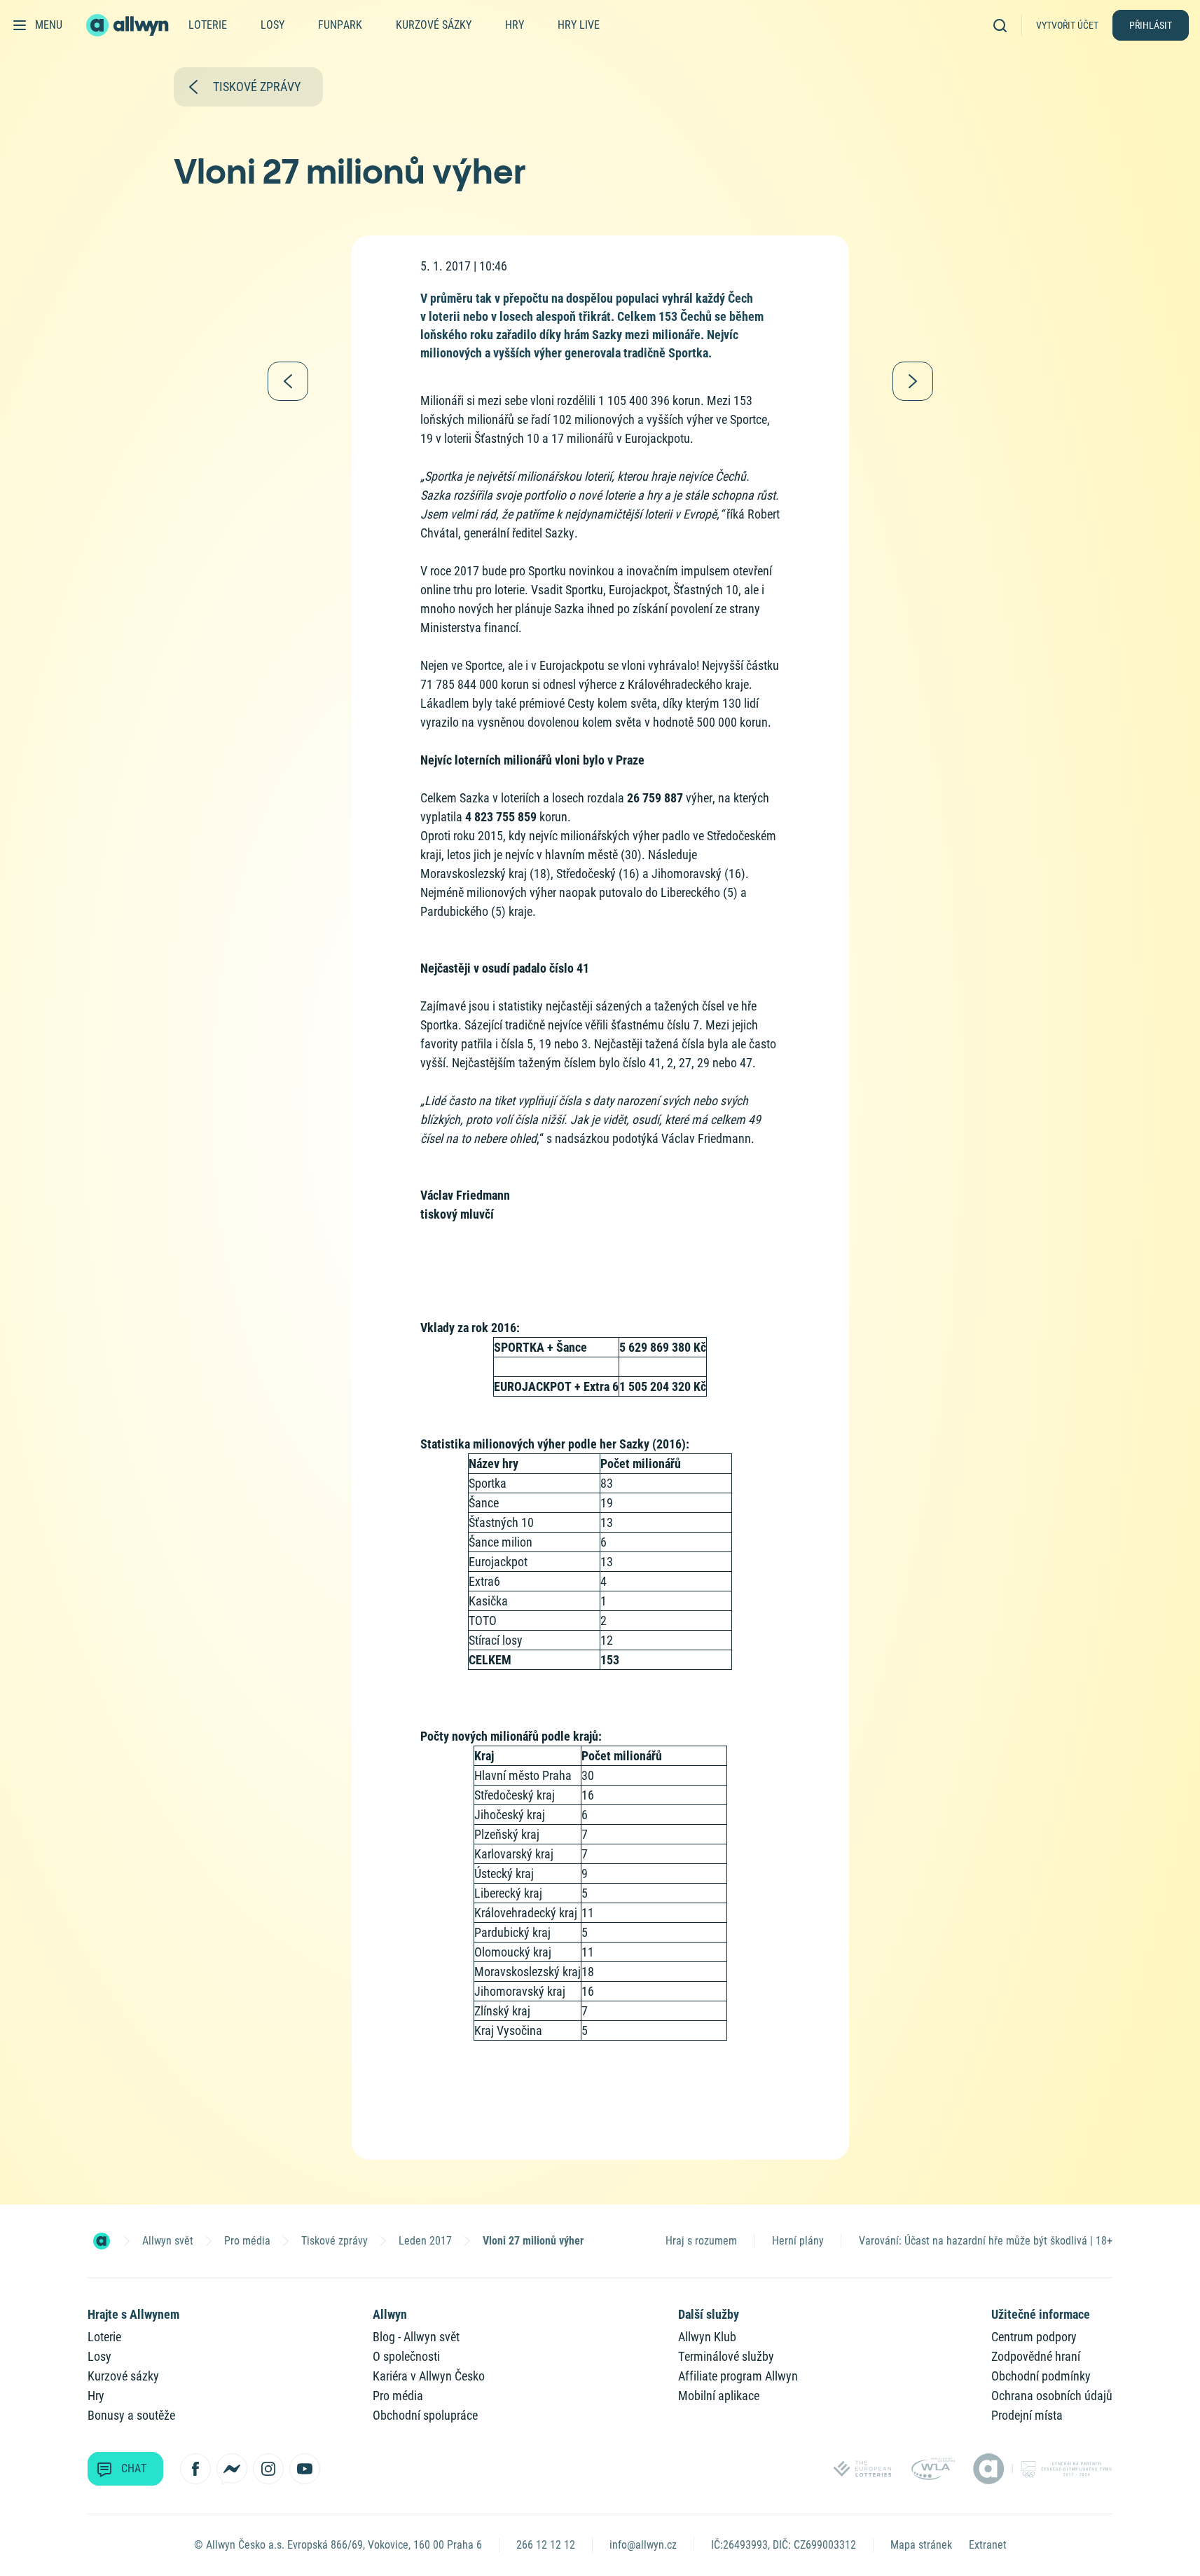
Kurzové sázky (434, 25)
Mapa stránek (921, 2545)
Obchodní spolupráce (425, 2415)
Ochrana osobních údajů (1052, 2396)
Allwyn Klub (707, 2337)
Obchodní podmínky (1041, 2376)
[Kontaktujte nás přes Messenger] (232, 2469)
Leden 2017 (425, 2241)
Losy (273, 25)
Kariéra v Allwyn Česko (429, 2376)
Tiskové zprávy (335, 2241)
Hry (515, 25)
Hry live (579, 25)
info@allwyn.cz (643, 2545)
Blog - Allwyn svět (416, 2337)
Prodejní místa (1027, 2415)
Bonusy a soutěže (131, 2415)
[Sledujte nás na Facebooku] (195, 2469)
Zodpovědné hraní (1036, 2356)
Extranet (988, 2545)
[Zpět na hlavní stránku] (129, 25)
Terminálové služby (726, 2356)
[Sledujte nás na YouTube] (305, 2469)
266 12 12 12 (546, 2545)
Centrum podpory (1034, 2337)
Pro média (247, 2241)
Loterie (208, 25)
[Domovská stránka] (102, 2241)
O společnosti (406, 2356)
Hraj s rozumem (701, 2241)
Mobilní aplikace (719, 2396)
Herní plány (798, 2241)
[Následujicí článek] (913, 381)
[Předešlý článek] (288, 381)
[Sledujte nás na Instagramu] (268, 2469)
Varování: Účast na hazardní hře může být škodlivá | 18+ (986, 2241)
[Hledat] (1005, 25)
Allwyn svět (168, 2241)
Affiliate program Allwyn (738, 2376)
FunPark (340, 25)
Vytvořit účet (1067, 25)
